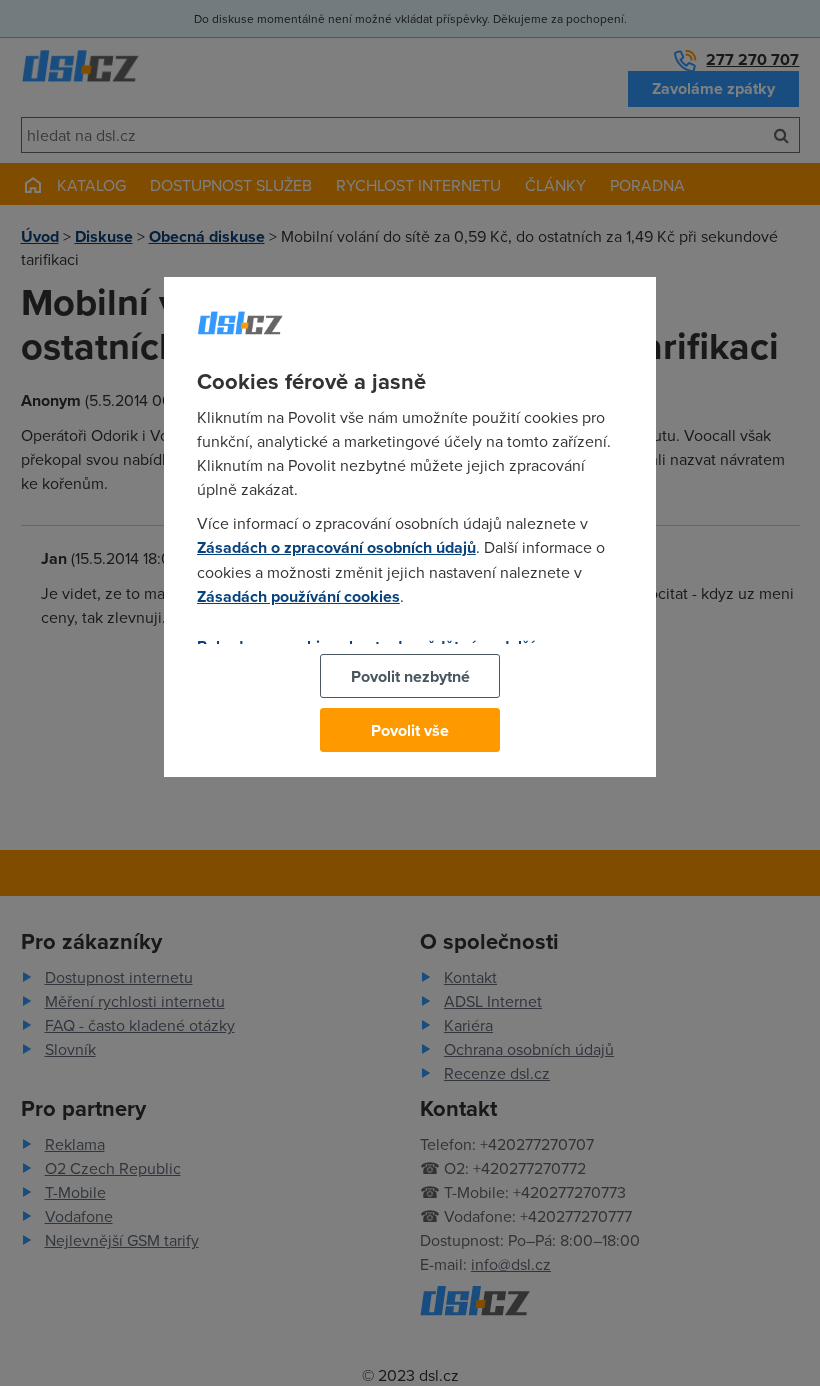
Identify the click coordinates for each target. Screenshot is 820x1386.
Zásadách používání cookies (298, 596)
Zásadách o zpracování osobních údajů (336, 547)
